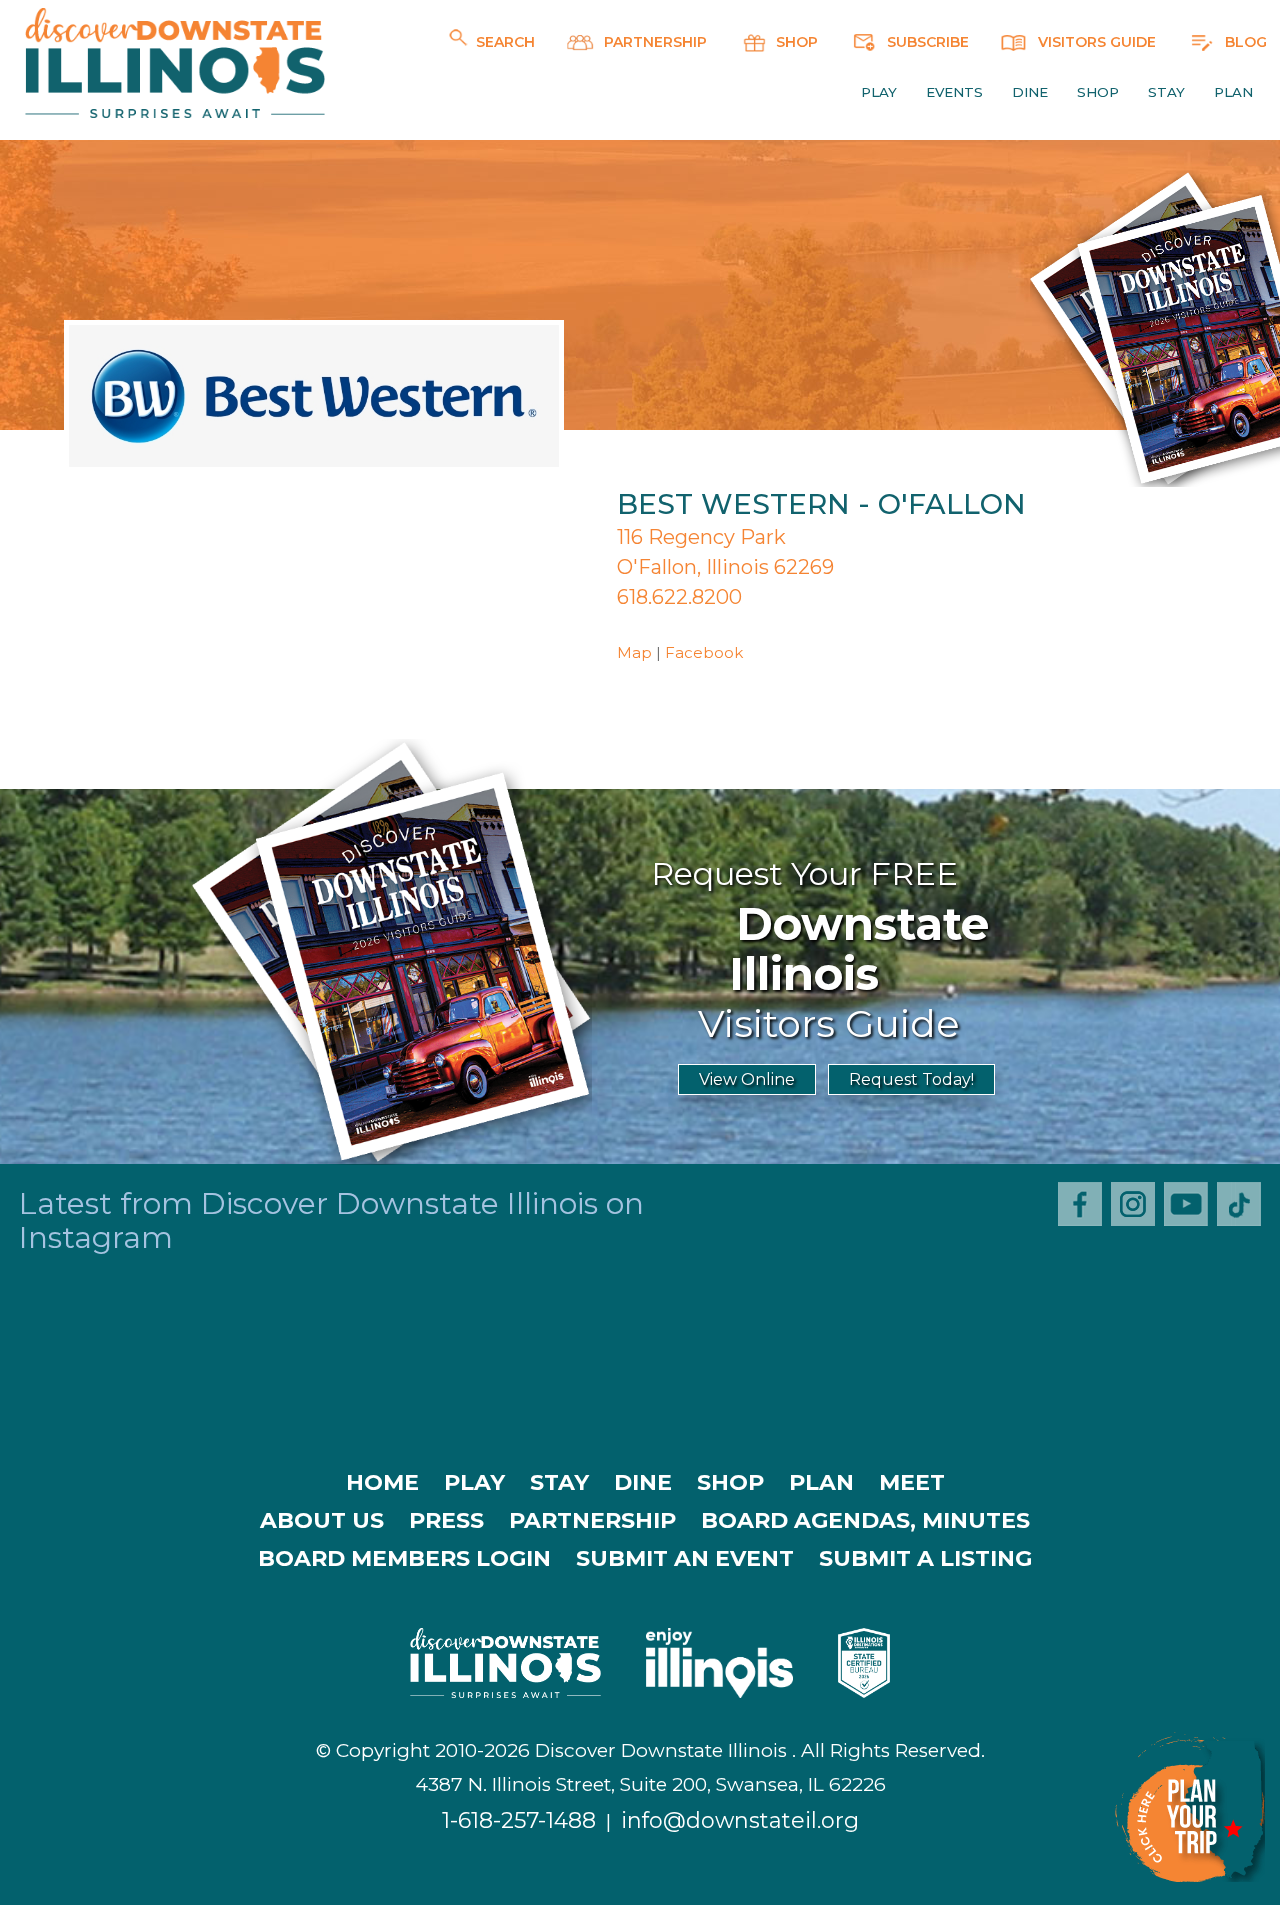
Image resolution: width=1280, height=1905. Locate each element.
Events (954, 92)
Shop (1098, 92)
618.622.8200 (679, 597)
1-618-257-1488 (519, 1820)
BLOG (1244, 42)
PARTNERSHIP (653, 42)
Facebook (704, 652)
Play (879, 92)
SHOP (795, 42)
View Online (747, 1079)
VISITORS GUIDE (1095, 42)
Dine (1030, 92)
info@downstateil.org (740, 1820)
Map (634, 652)
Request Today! (911, 1079)
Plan (1233, 92)
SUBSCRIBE (926, 42)
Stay (1166, 92)
